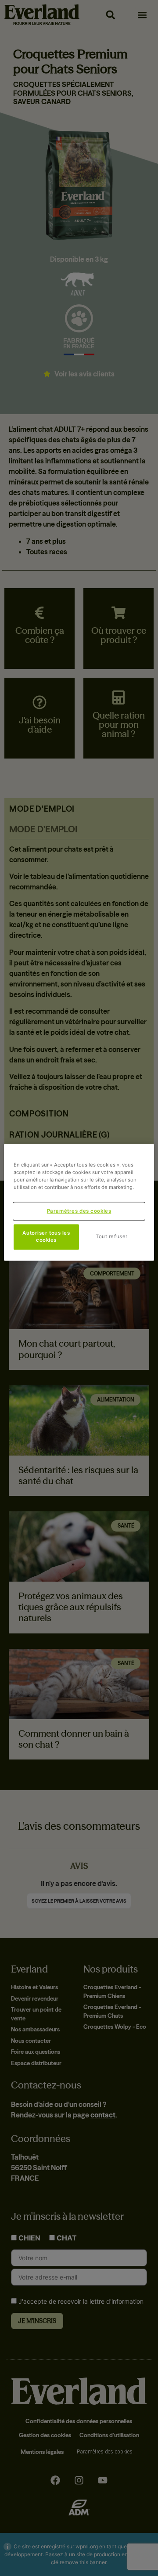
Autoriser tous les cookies (46, 1237)
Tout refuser (112, 1237)
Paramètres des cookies (79, 1211)
